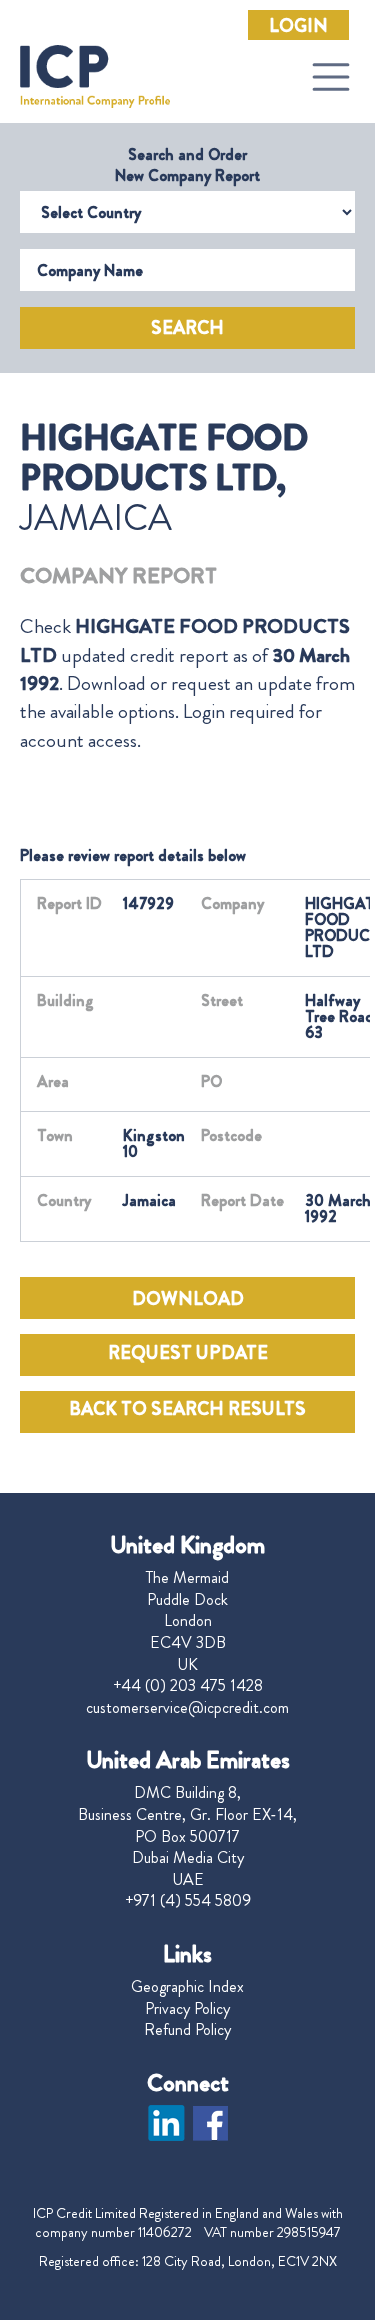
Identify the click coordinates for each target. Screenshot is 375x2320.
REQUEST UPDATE (188, 1353)
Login (298, 26)
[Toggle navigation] (331, 77)
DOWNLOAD (188, 1299)
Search (187, 328)
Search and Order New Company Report (187, 165)
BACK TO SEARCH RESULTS (187, 1409)
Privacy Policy (187, 2009)
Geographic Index (187, 1987)
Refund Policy (187, 2030)
